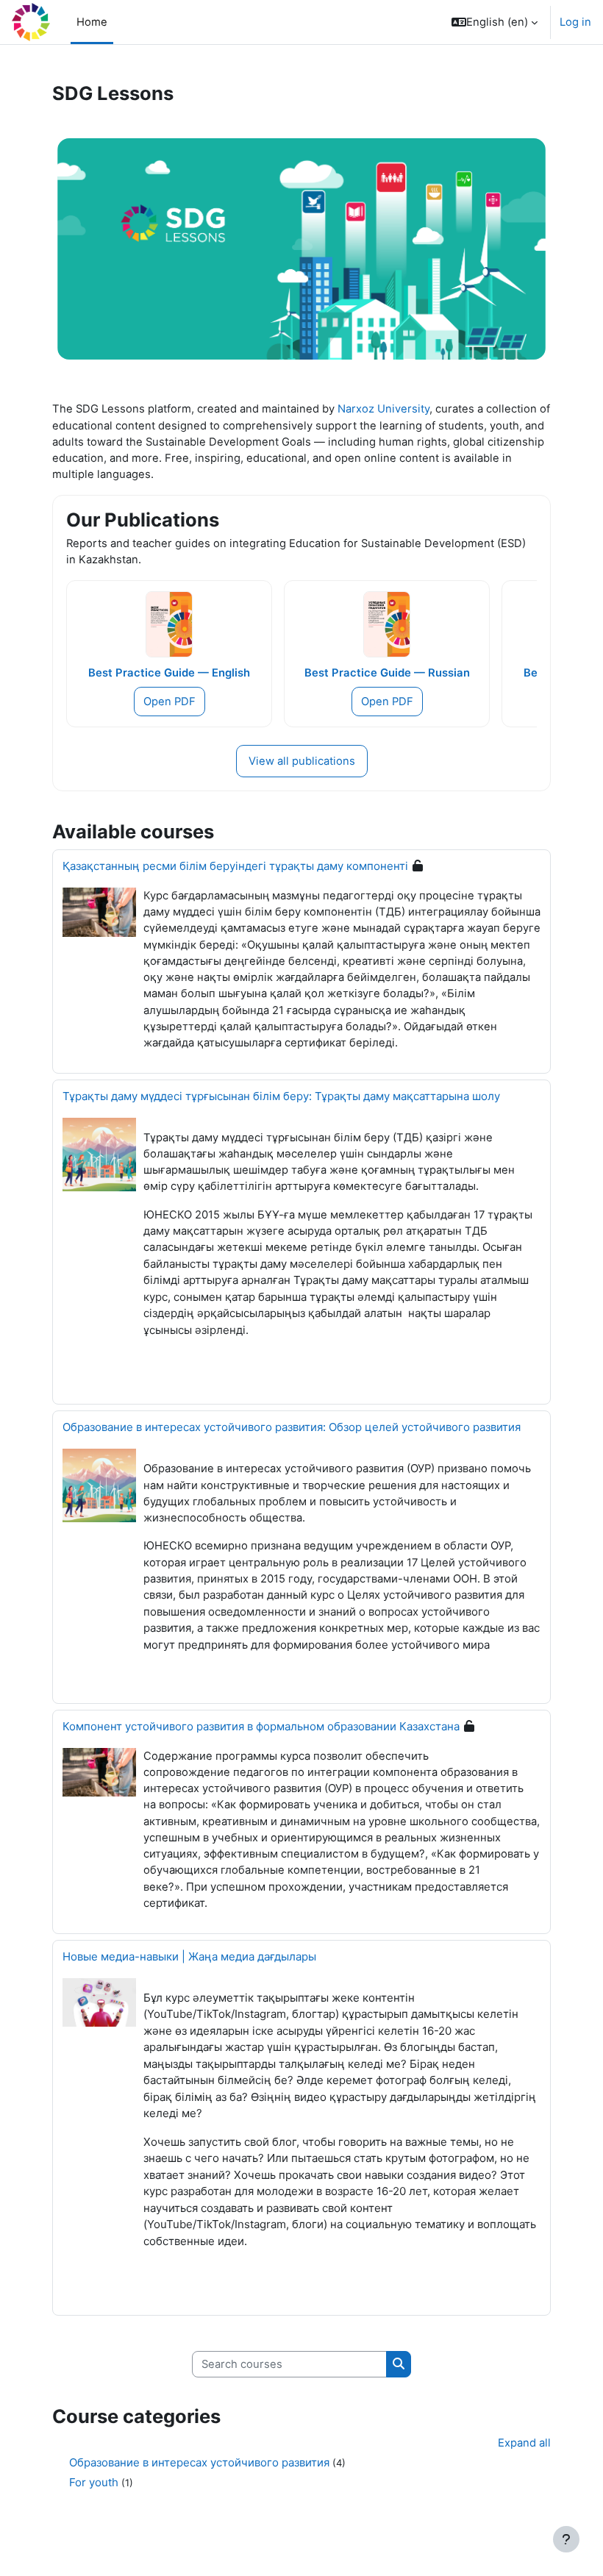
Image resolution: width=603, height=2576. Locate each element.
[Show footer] (566, 2539)
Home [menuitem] (92, 22)
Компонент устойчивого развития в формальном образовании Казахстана (261, 1726)
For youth (94, 2482)
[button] (495, 22)
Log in (575, 22)
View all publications (302, 761)
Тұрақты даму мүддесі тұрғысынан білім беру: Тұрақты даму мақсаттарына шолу (281, 1096)
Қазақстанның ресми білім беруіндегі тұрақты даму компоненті (235, 866)
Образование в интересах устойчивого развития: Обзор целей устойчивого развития (292, 1427)
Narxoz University (383, 409)
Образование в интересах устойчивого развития (199, 2462)
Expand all (524, 2443)
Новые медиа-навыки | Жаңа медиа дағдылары (189, 1956)
